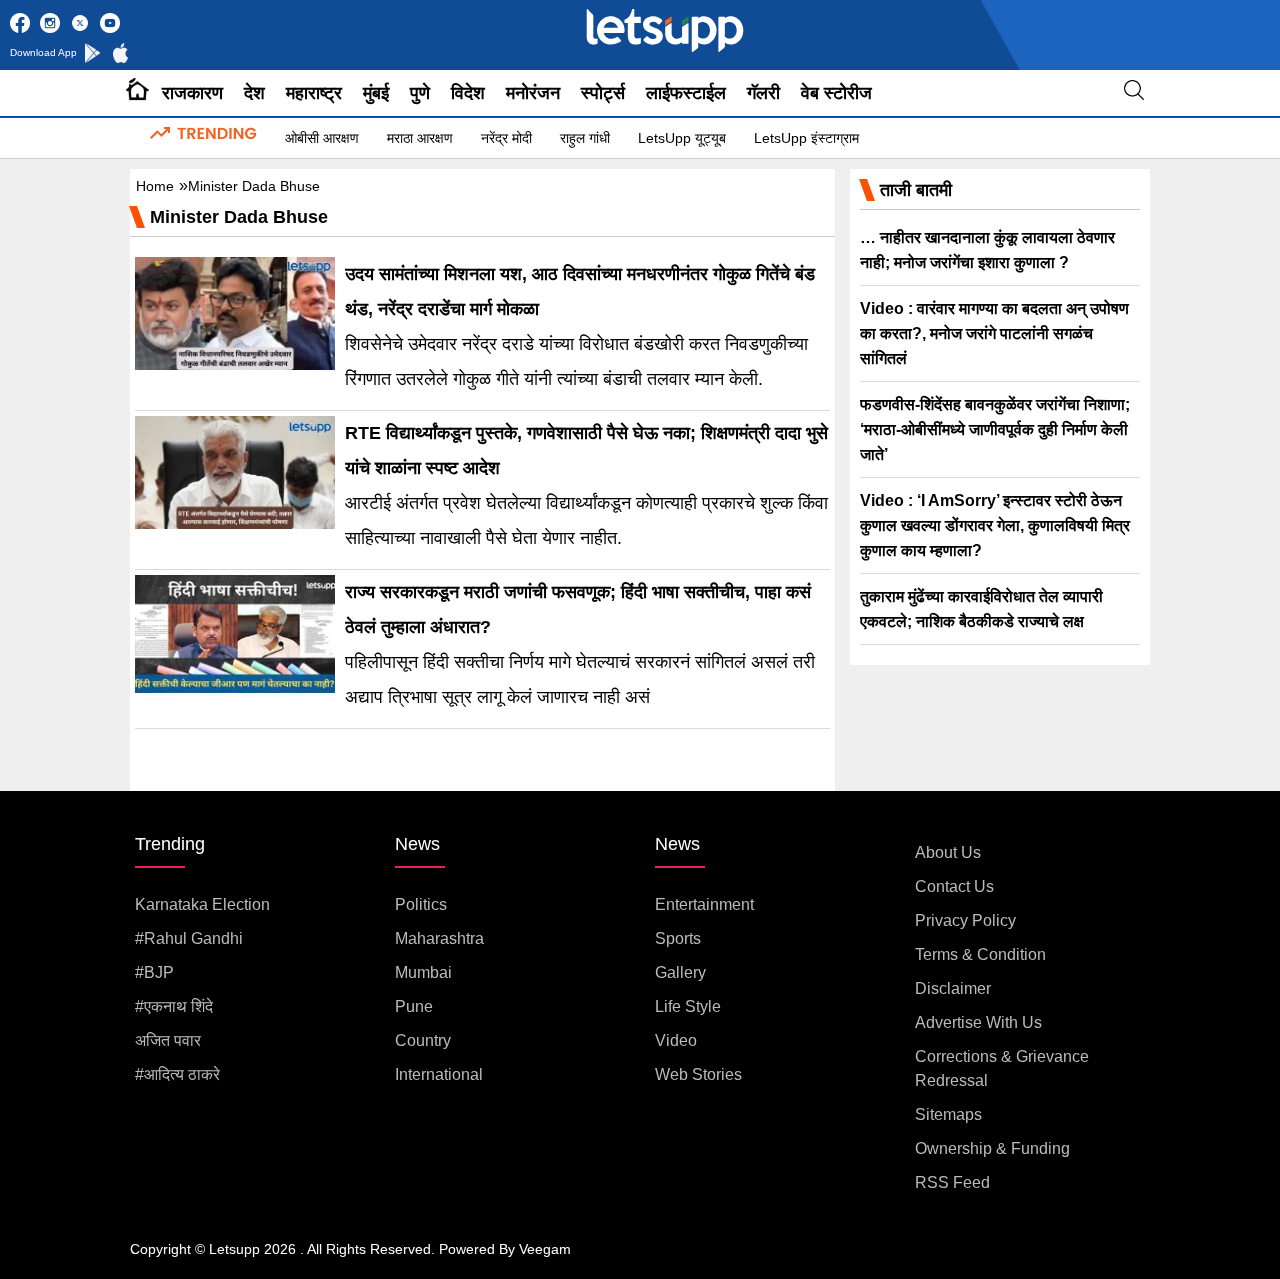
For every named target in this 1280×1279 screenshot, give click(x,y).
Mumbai (423, 972)
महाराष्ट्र (314, 93)
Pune (414, 1006)
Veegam (545, 1249)
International (439, 1074)
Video (676, 1040)
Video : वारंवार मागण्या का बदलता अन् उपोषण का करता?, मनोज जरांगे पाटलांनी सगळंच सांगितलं (994, 333)
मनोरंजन (533, 93)
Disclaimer (953, 988)
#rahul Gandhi (189, 938)
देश (254, 93)
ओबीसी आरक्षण (322, 138)
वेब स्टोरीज (836, 93)
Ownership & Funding (992, 1148)
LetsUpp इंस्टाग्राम (806, 138)
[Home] (137, 93)
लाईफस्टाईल (686, 93)
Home (155, 186)
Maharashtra (439, 938)
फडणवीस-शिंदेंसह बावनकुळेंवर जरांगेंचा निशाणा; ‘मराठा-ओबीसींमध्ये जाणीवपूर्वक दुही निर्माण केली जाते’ (995, 429)
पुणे (420, 93)
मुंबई (376, 93)
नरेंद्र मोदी (506, 138)
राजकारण (192, 93)
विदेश (468, 93)
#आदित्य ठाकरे (177, 1074)
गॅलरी (763, 93)
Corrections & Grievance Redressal (1002, 1068)
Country (423, 1040)
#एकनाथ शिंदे (174, 1006)
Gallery (680, 972)
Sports (678, 938)
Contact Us (954, 886)
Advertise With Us (978, 1022)
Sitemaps (948, 1114)
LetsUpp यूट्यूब (682, 138)
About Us (948, 852)
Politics (421, 904)
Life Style (688, 1006)
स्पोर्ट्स (603, 93)
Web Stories (698, 1074)
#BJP (154, 972)
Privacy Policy (965, 920)
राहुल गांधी (585, 138)
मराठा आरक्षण (420, 138)
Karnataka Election (202, 904)
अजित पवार (168, 1040)
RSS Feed (952, 1182)
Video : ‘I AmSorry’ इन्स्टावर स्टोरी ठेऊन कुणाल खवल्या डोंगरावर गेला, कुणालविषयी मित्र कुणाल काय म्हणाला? (995, 525)
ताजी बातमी (916, 190)
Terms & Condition (980, 954)
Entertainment (704, 904)
